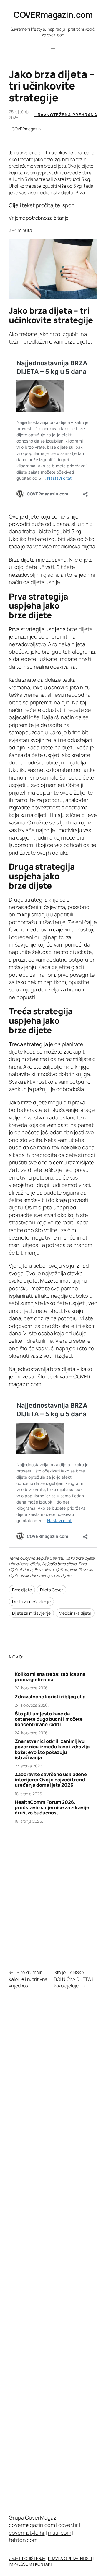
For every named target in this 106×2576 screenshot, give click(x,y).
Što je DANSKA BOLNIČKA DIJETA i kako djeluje (73, 1979)
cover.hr (68, 2525)
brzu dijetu (78, 341)
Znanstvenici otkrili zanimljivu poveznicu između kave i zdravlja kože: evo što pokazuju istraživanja (52, 1749)
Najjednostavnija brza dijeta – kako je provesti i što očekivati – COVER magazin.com (50, 1377)
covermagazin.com (32, 2525)
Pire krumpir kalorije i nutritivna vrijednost (28, 1979)
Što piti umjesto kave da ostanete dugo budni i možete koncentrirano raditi (49, 1719)
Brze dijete (22, 1590)
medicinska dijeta (74, 546)
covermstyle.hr (27, 2533)
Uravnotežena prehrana (66, 115)
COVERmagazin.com (53, 14)
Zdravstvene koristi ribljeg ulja (50, 1697)
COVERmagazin (26, 129)
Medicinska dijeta (75, 1613)
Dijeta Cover (52, 1590)
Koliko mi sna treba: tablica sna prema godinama (50, 1677)
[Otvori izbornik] (53, 47)
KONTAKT (44, 2564)
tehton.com (23, 2540)
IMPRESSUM (20, 2564)
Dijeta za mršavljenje (31, 1602)
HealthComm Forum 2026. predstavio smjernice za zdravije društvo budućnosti (52, 1807)
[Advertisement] (53, 1886)
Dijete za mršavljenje (31, 1613)
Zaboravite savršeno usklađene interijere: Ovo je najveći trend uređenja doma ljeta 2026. (51, 1780)
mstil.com (59, 2533)
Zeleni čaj (80, 922)
